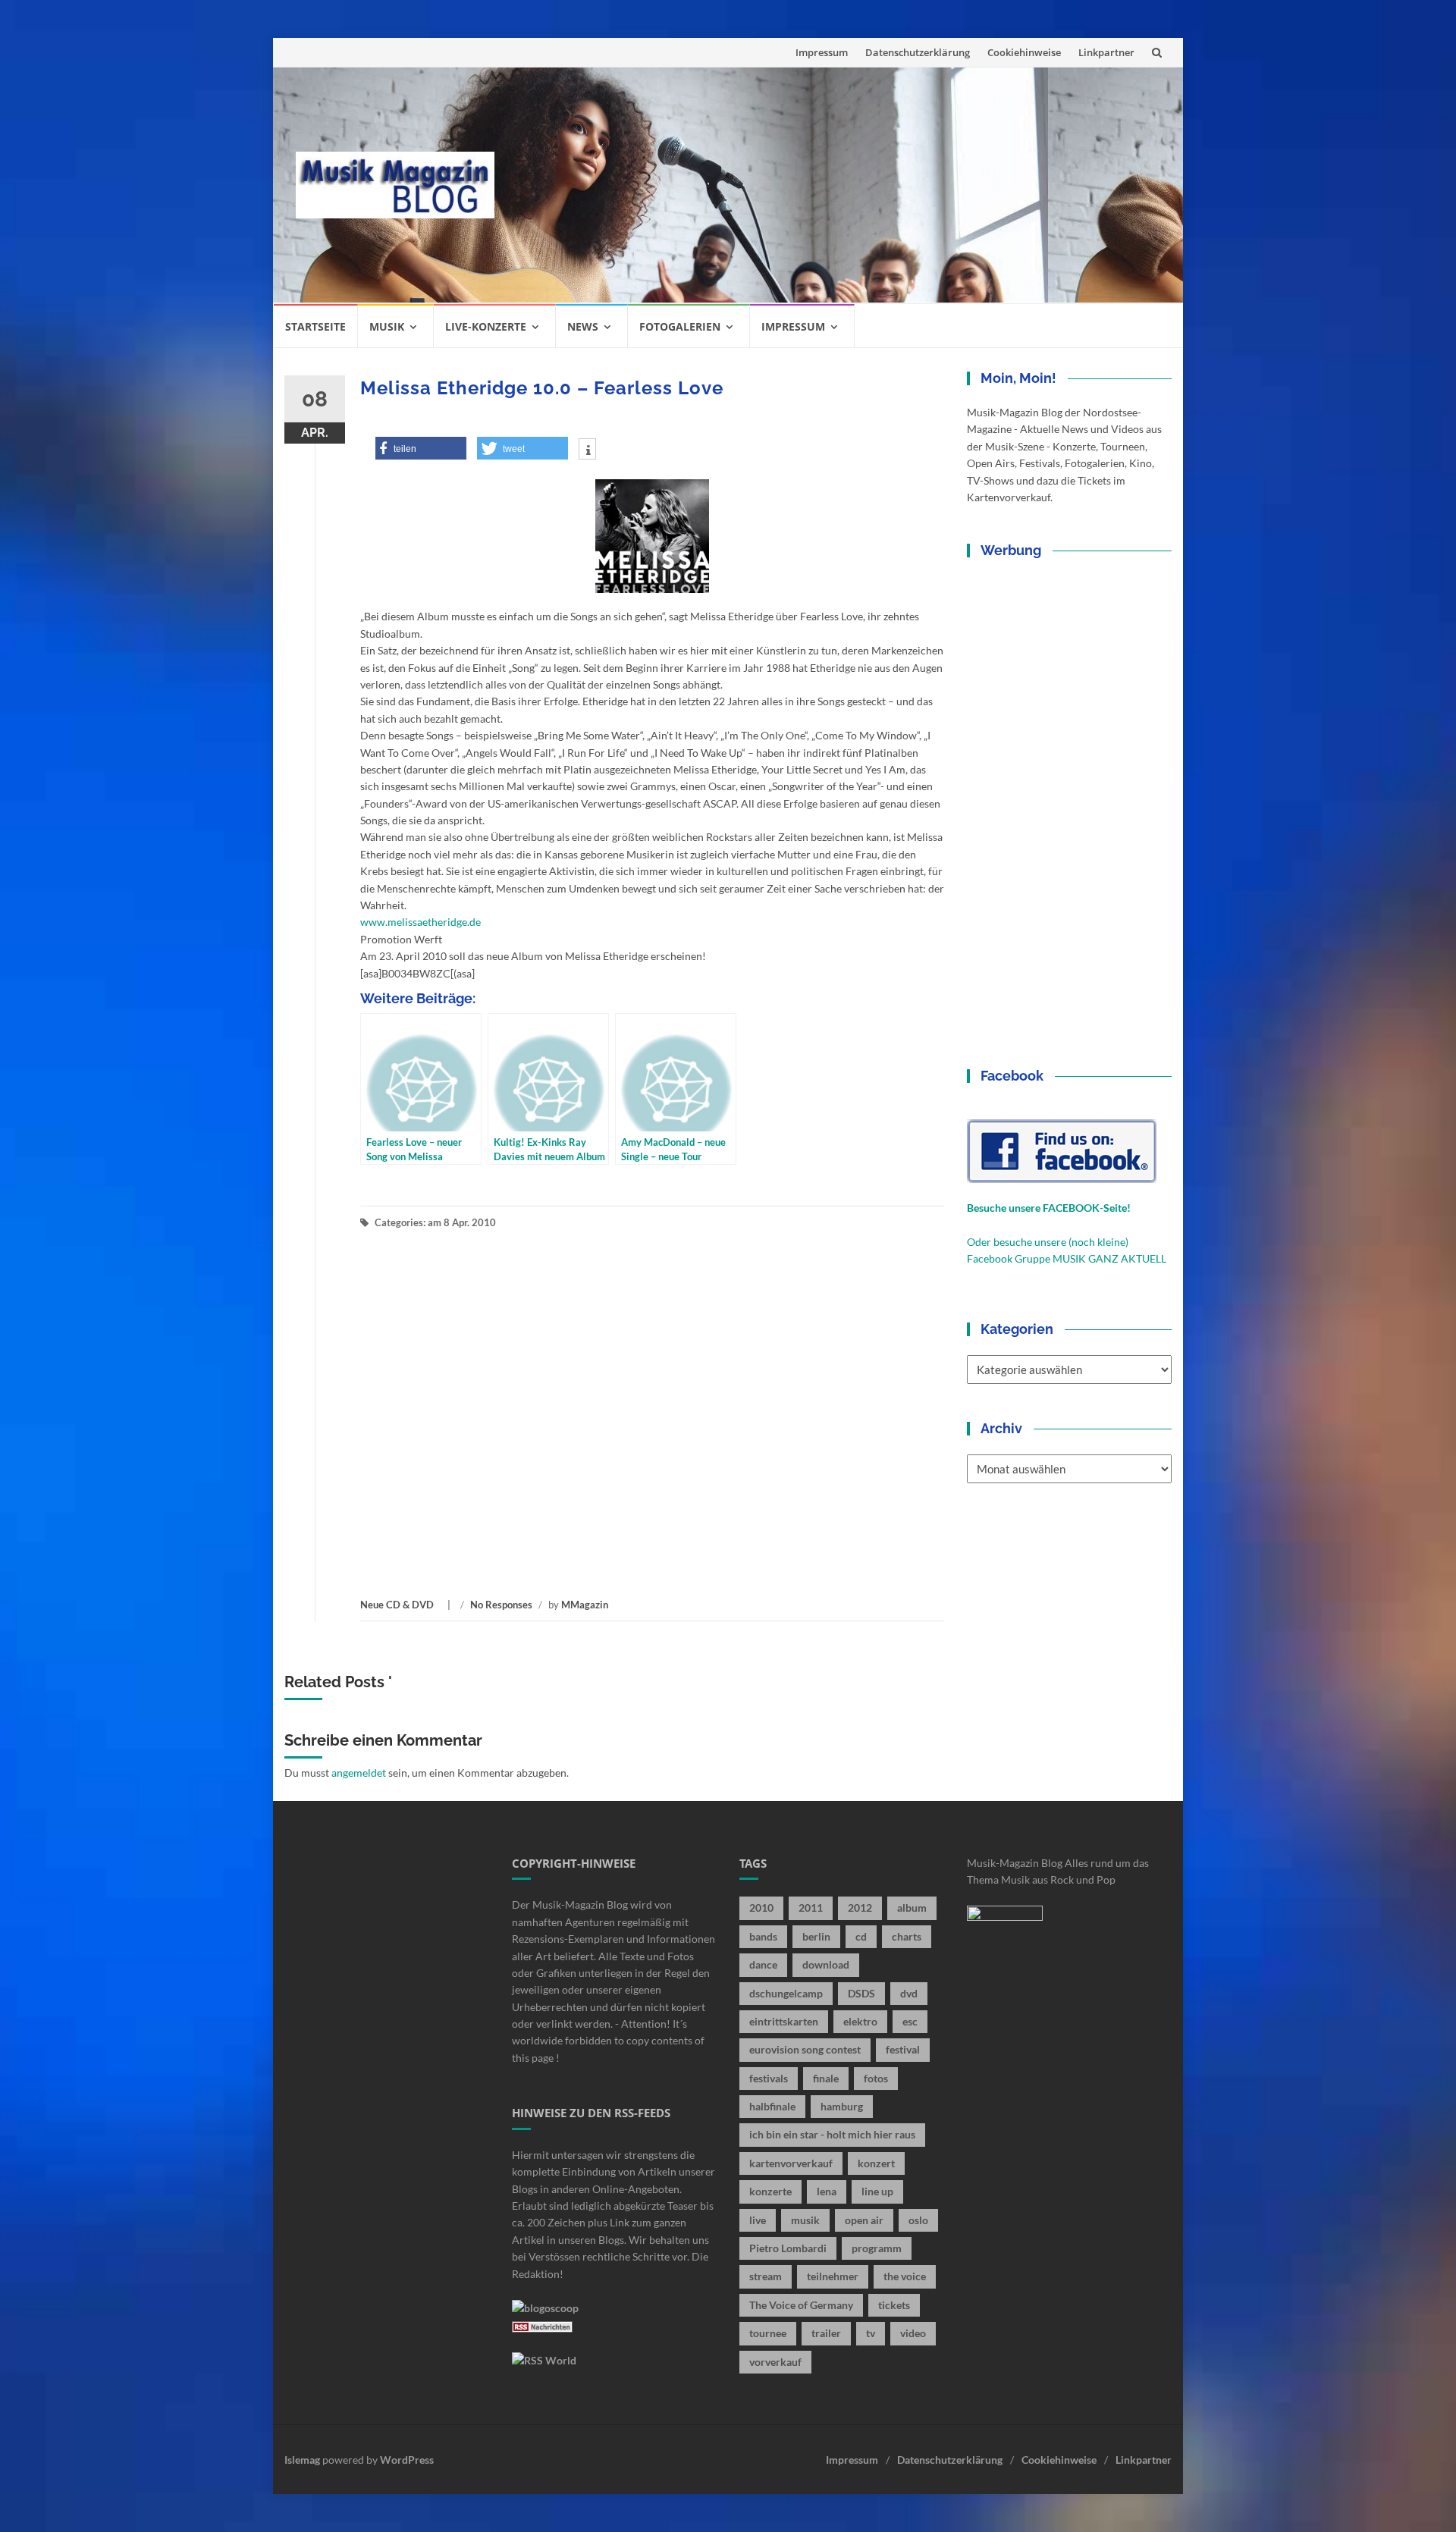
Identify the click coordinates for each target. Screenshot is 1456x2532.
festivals (769, 2078)
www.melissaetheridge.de (420, 922)
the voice (905, 2276)
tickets (894, 2305)
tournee (768, 2333)
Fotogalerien (680, 326)
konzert (876, 2163)
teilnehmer (833, 2276)
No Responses (501, 1605)
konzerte (770, 2191)
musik (805, 2220)
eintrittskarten (784, 2021)
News (583, 326)
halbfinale (772, 2106)
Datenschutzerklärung (918, 52)
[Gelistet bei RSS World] (544, 2359)
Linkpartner (1106, 52)
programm (877, 2248)
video (913, 2333)
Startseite (315, 326)
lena (827, 2191)
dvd (909, 1993)
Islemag (302, 2460)
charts (907, 1936)
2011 (811, 1908)
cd (861, 1936)
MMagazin (585, 1605)
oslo (918, 2220)
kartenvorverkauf (791, 2163)
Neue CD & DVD (397, 1605)
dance (763, 1964)
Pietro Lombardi (788, 2248)
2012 (860, 1908)
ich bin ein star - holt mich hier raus (832, 2134)
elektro (860, 2021)
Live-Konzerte (486, 326)
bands (763, 1936)
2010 (761, 1908)
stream (766, 2276)
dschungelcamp (786, 1993)
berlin (816, 1936)
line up (877, 2191)
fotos (876, 2078)
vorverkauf (775, 2362)
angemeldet (359, 1773)
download (826, 1964)
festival (903, 2049)
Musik (387, 326)
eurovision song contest (805, 2049)
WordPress (407, 2460)
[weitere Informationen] (587, 450)
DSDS (861, 1993)
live (758, 2220)
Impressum (822, 52)
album (912, 1908)
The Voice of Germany (801, 2305)
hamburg (842, 2106)
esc (910, 2021)
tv (871, 2333)
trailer (826, 2333)
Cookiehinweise (1024, 52)
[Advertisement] (839, 185)
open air (864, 2220)
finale (826, 2078)
